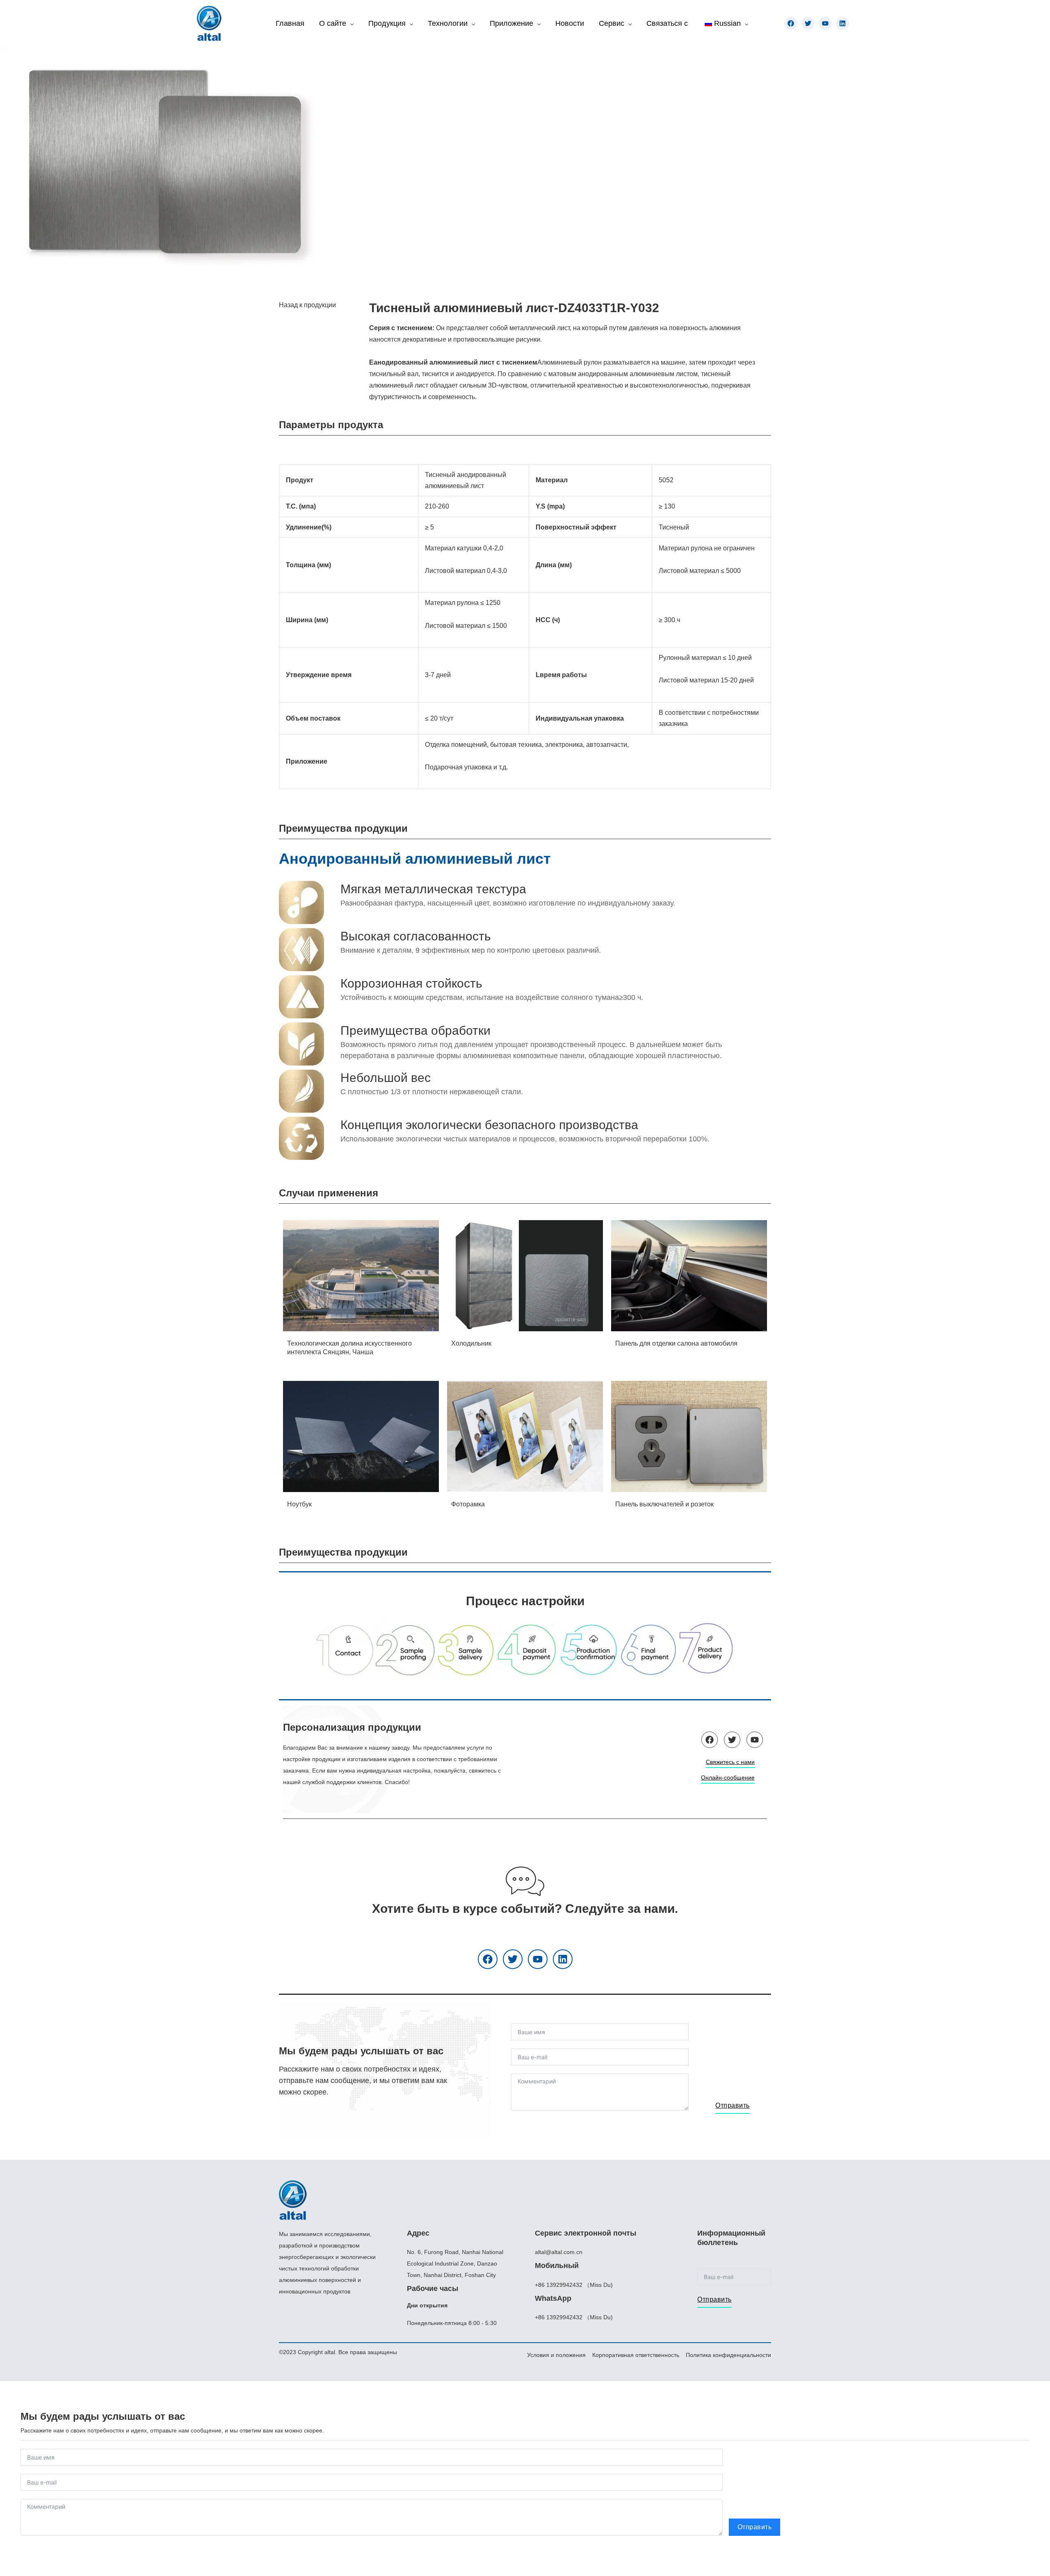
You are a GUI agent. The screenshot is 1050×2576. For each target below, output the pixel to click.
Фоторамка (468, 1504)
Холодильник (471, 1343)
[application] (350, 23)
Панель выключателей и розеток (664, 1504)
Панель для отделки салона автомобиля (676, 1343)
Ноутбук (299, 1504)
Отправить (733, 2105)
